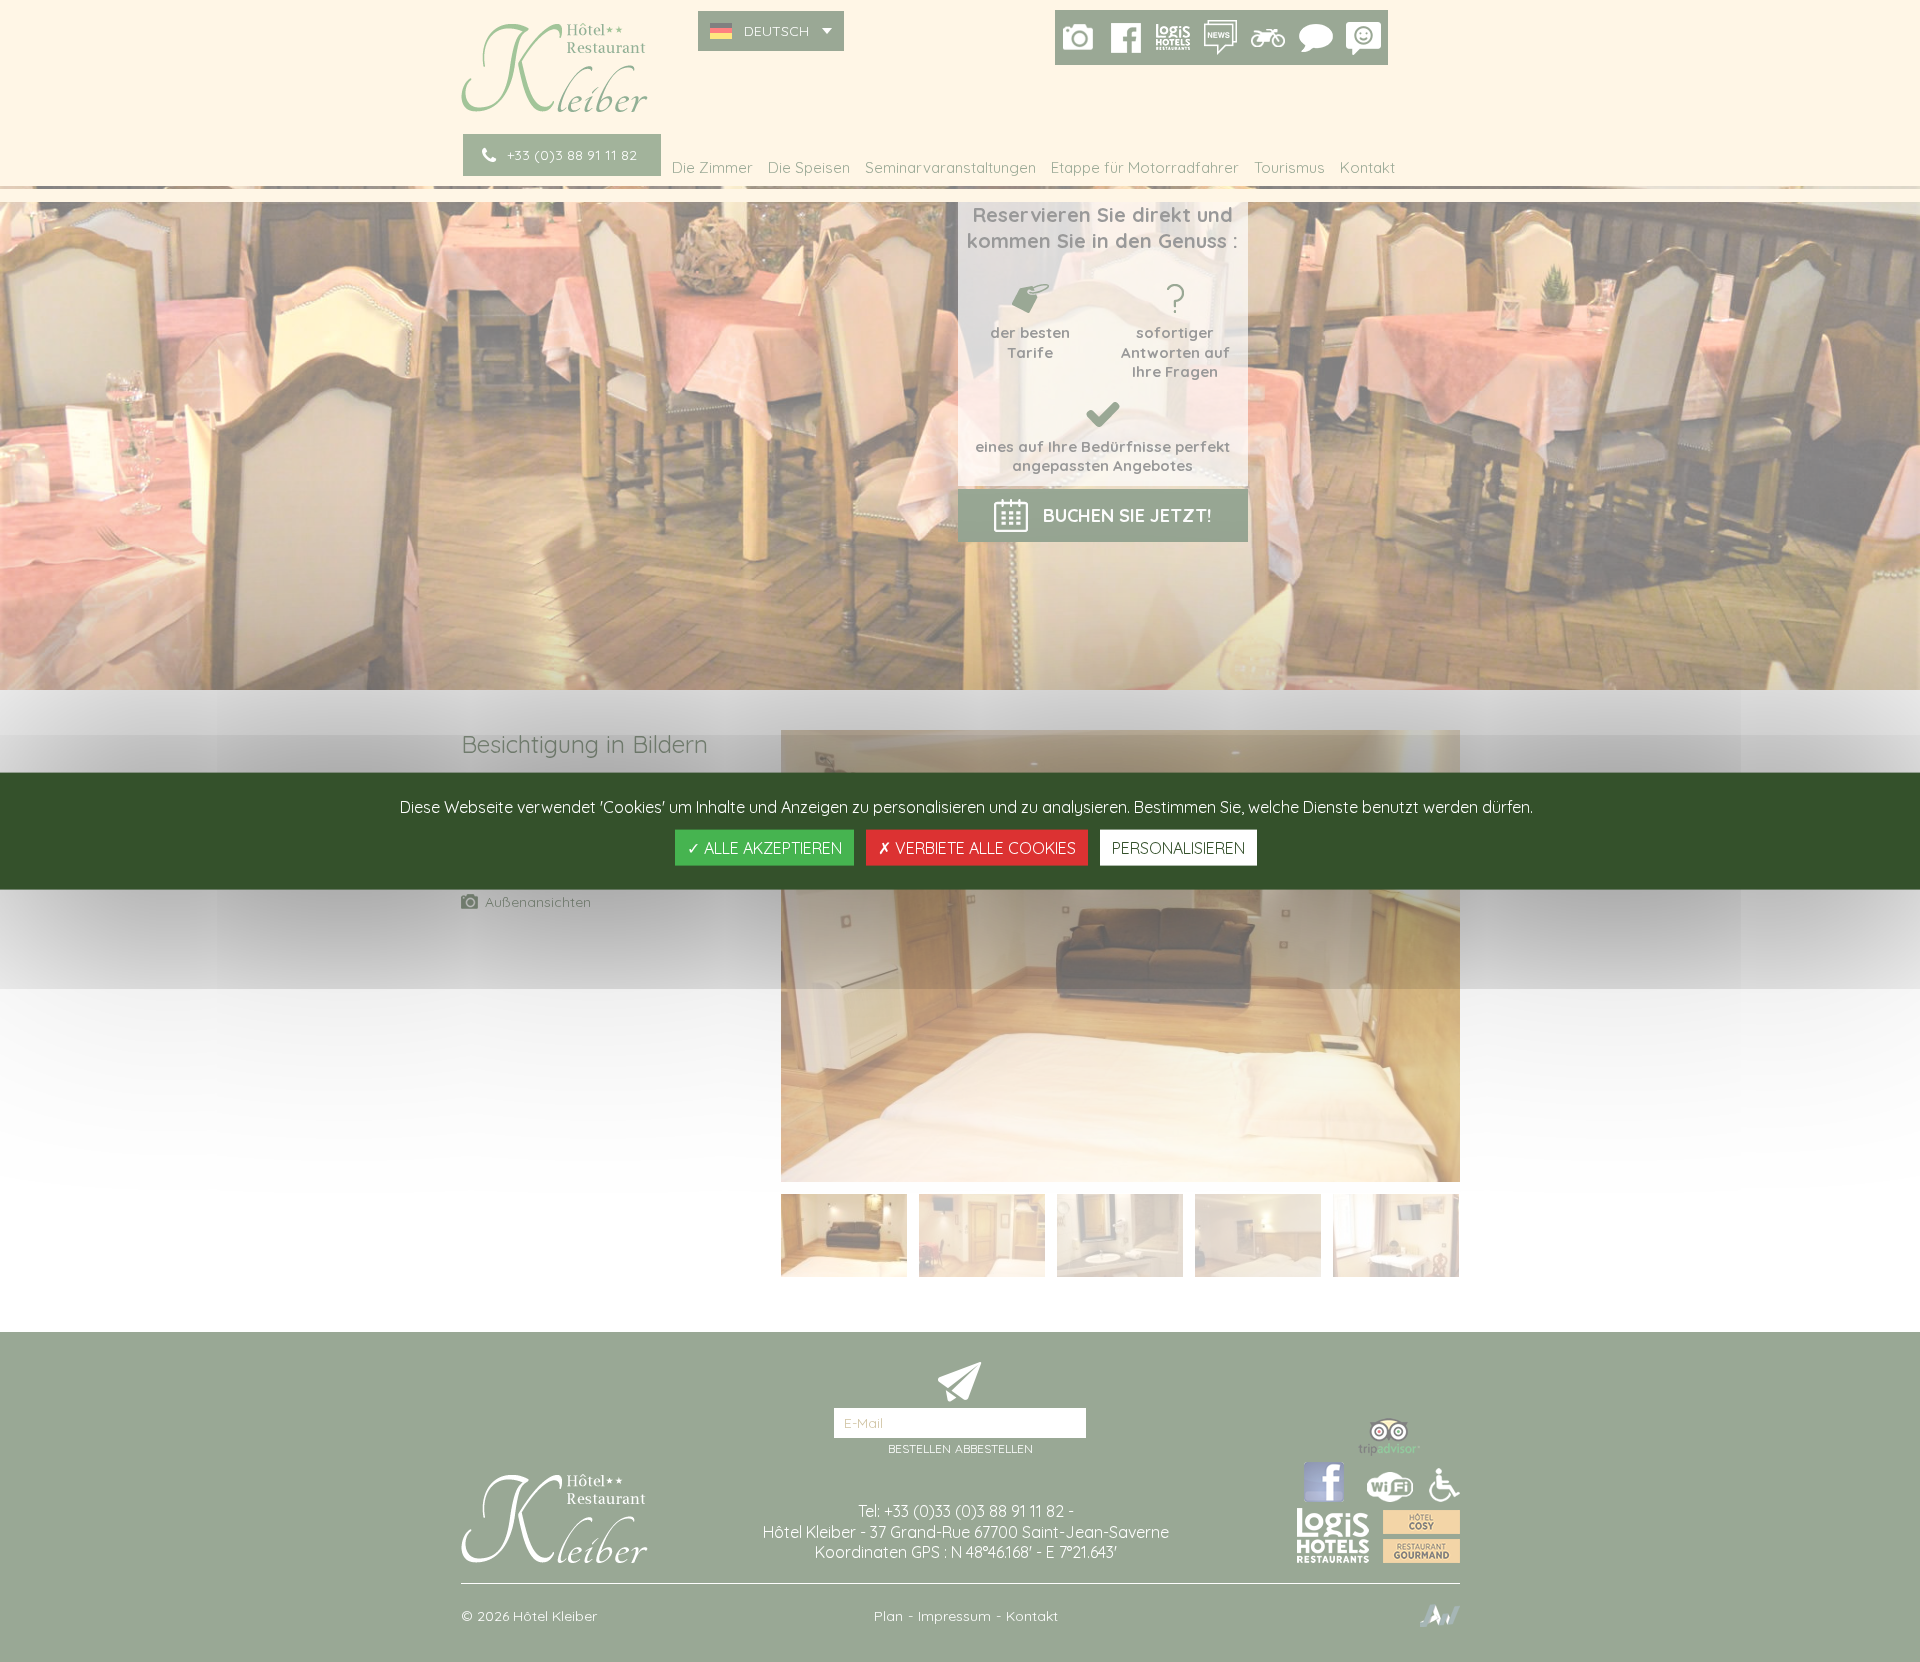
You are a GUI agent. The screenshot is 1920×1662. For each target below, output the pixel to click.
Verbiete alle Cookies (983, 847)
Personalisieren (1178, 847)
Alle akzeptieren (771, 847)
